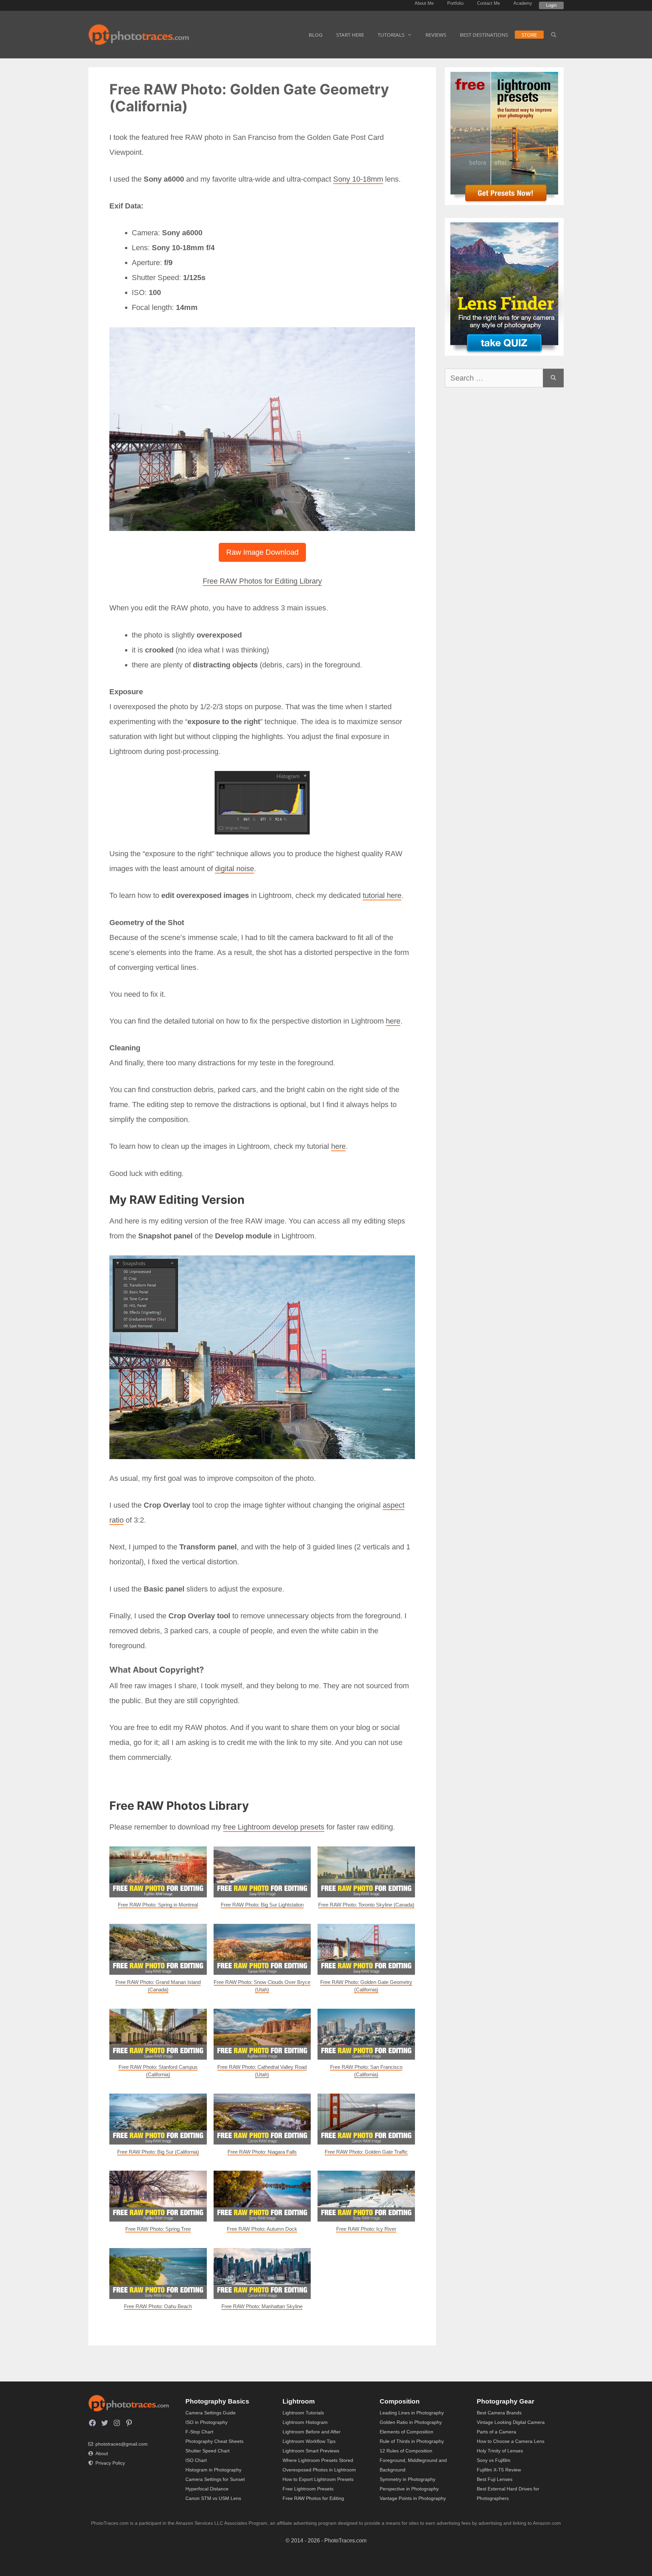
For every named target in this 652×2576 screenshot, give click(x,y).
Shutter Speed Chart (207, 2451)
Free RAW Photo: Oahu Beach (158, 2306)
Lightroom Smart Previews (311, 2451)
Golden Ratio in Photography (411, 2422)
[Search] (553, 378)
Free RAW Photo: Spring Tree (158, 2229)
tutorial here (382, 895)
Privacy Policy (110, 2463)
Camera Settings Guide (211, 2413)
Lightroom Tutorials (303, 2413)
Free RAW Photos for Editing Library (262, 581)
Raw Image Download (262, 552)
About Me (424, 3)
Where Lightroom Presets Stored (318, 2460)
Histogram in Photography (213, 2470)
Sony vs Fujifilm (494, 2460)
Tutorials (391, 35)
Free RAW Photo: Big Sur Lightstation (262, 1905)
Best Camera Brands (499, 2413)
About (102, 2453)
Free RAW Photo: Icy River (366, 2229)
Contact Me (488, 3)
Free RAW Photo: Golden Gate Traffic (366, 2152)
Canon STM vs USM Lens (213, 2498)
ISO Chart (196, 2460)
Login (551, 5)
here (393, 1021)
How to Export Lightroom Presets (318, 2479)
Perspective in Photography (409, 2489)
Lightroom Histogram (305, 2422)
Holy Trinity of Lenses (500, 2451)
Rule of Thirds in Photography (412, 2441)
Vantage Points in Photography (413, 2498)
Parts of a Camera (496, 2432)
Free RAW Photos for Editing (313, 2498)
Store (529, 35)
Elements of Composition (406, 2432)
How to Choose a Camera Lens (511, 2441)
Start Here (350, 35)
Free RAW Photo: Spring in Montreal (158, 1905)
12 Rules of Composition (406, 2451)
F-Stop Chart (199, 2432)
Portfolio (455, 3)
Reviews (436, 35)
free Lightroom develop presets (274, 1827)
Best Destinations (484, 35)
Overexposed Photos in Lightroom (319, 2470)
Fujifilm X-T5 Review (499, 2470)
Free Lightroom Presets (308, 2489)
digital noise (234, 869)
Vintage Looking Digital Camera (511, 2422)
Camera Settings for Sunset (215, 2479)
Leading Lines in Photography (412, 2413)
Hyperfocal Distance (207, 2489)
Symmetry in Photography (407, 2479)
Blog (316, 35)
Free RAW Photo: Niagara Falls (262, 2152)
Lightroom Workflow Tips (309, 2441)
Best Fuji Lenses (495, 2479)
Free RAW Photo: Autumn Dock (262, 2229)
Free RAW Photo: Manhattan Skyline (262, 2306)
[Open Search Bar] (554, 35)
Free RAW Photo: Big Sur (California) (158, 2152)
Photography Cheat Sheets (214, 2441)
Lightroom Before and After (312, 2432)
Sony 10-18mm (358, 179)
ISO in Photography (206, 2422)
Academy (523, 3)
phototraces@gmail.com (122, 2444)
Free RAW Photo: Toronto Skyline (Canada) (366, 1905)
